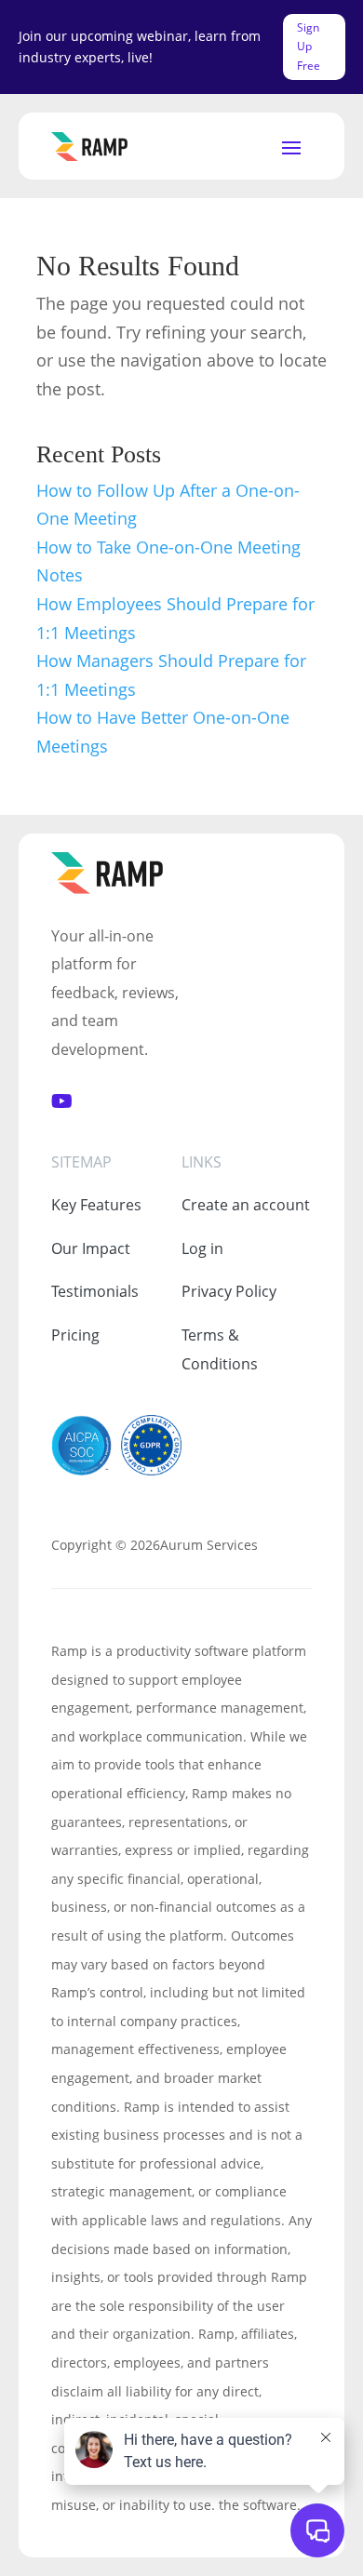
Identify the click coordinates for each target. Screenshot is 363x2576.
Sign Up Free (309, 47)
